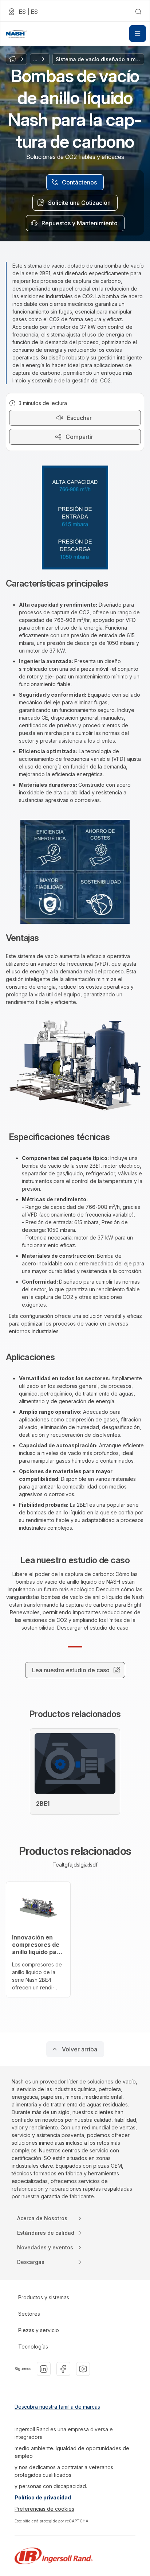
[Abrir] (138, 34)
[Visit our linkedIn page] (44, 2369)
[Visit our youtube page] (83, 2369)
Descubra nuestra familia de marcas (57, 2407)
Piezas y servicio (39, 2330)
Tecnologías (33, 2347)
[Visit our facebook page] (63, 2369)
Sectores (29, 2314)
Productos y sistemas (44, 2297)
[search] (138, 12)
